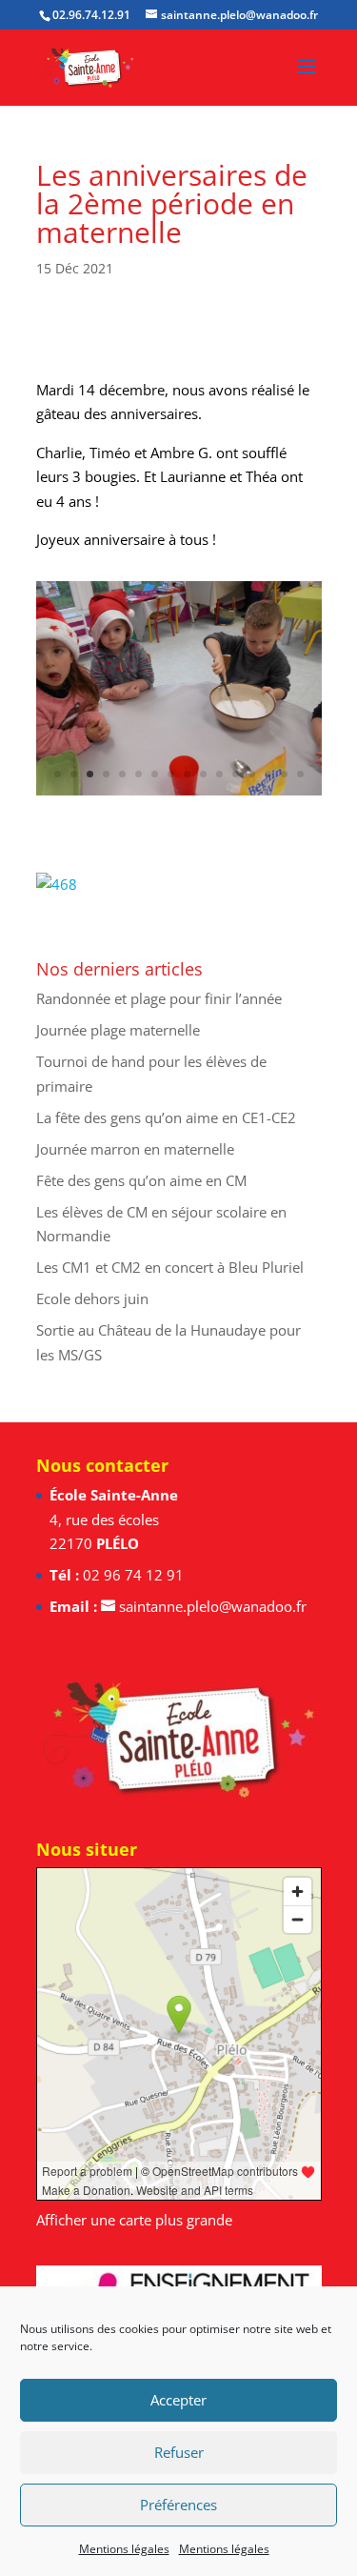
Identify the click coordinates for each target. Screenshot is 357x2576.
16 (300, 774)
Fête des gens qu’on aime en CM (141, 1180)
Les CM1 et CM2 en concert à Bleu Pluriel (170, 1267)
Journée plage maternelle (118, 1030)
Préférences (178, 2505)
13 (252, 774)
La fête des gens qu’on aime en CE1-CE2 (166, 1117)
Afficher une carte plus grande (134, 2220)
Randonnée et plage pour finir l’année (159, 998)
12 (236, 774)
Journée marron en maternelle (135, 1149)
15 (284, 774)
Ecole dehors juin (92, 1298)
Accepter (178, 2400)
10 (203, 774)
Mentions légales (124, 2549)
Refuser (179, 2452)
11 (219, 774)
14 (268, 774)
